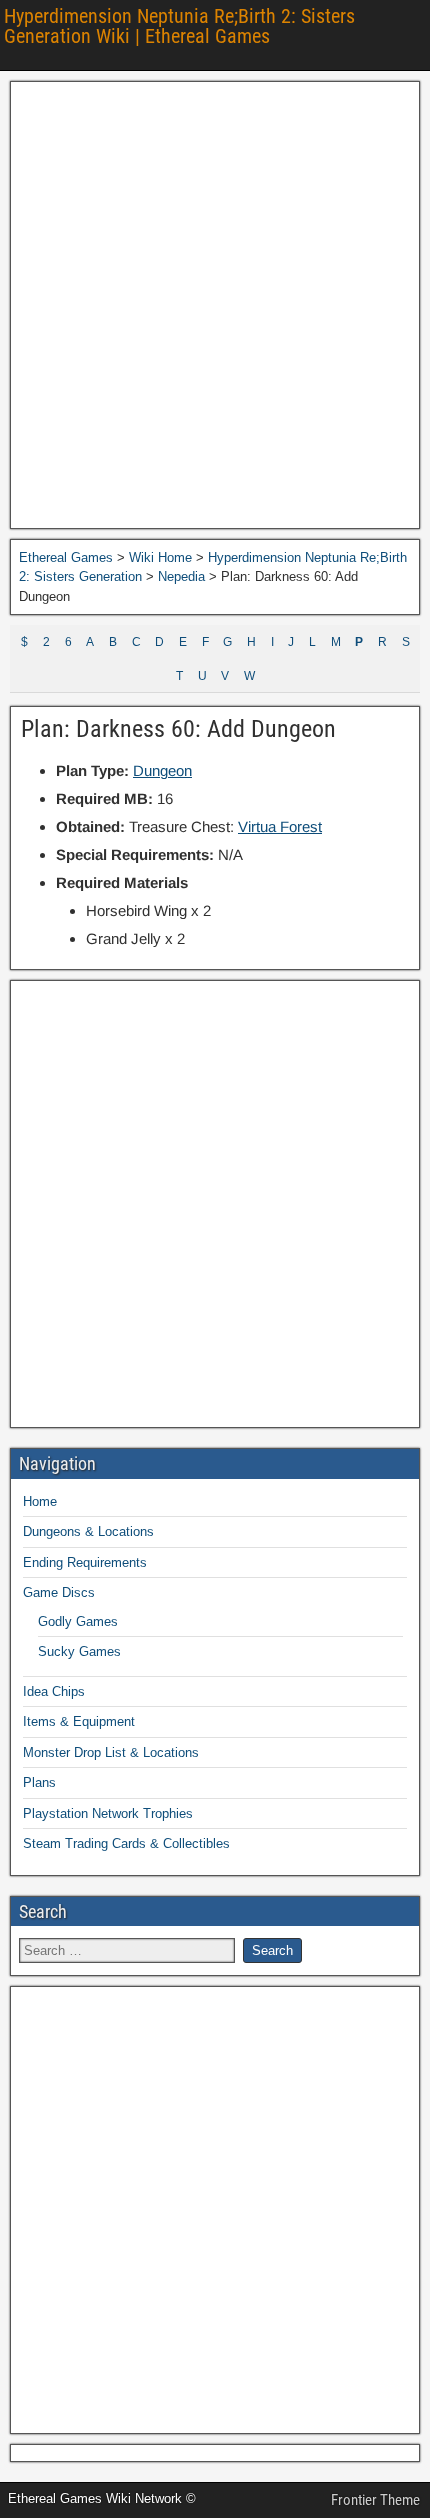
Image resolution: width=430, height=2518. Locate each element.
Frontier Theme (375, 2500)
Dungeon (162, 770)
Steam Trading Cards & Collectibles (126, 1843)
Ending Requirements (85, 1562)
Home (40, 1501)
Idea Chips (54, 1691)
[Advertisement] (215, 305)
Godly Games (78, 1621)
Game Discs (59, 1592)
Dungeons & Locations (88, 1531)
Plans (39, 1782)
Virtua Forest (280, 826)
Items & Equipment (79, 1721)
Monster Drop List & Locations (111, 1752)
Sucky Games (79, 1651)
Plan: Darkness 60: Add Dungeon (178, 729)
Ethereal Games (66, 557)
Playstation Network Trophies (108, 1813)
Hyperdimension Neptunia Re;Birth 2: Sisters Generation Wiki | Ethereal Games (179, 26)
